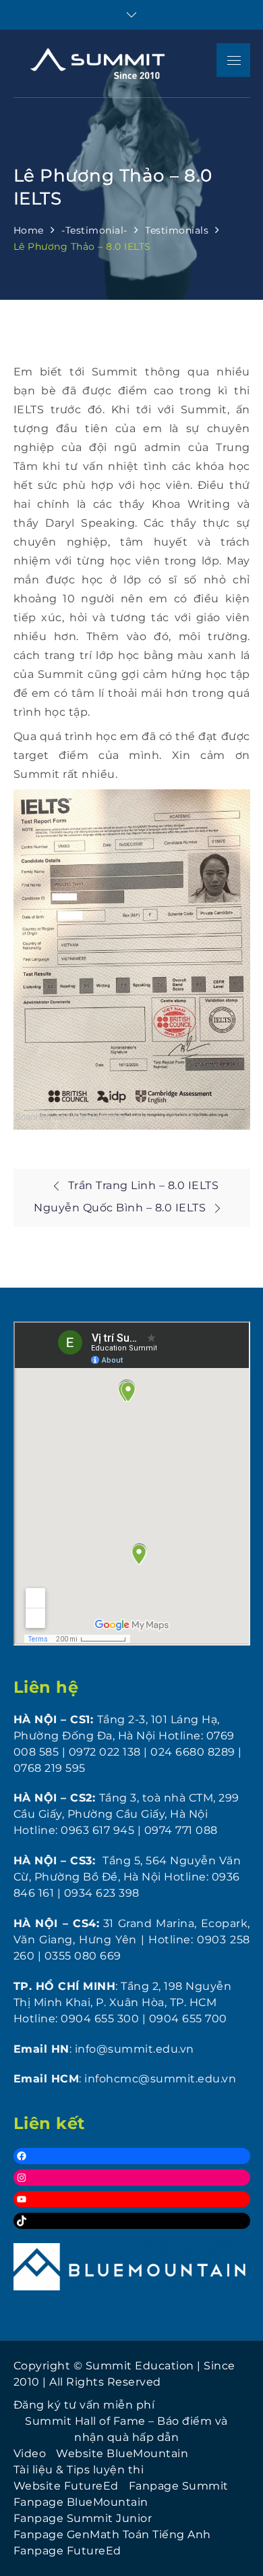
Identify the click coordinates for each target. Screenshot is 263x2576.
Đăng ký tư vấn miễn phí (84, 2405)
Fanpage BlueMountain (81, 2502)
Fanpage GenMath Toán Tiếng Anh (112, 2534)
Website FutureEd (66, 2486)
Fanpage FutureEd (67, 2551)
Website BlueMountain (122, 2453)
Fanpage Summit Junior (83, 2518)
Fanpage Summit (179, 2486)
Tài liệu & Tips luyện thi (79, 2470)
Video (30, 2453)
